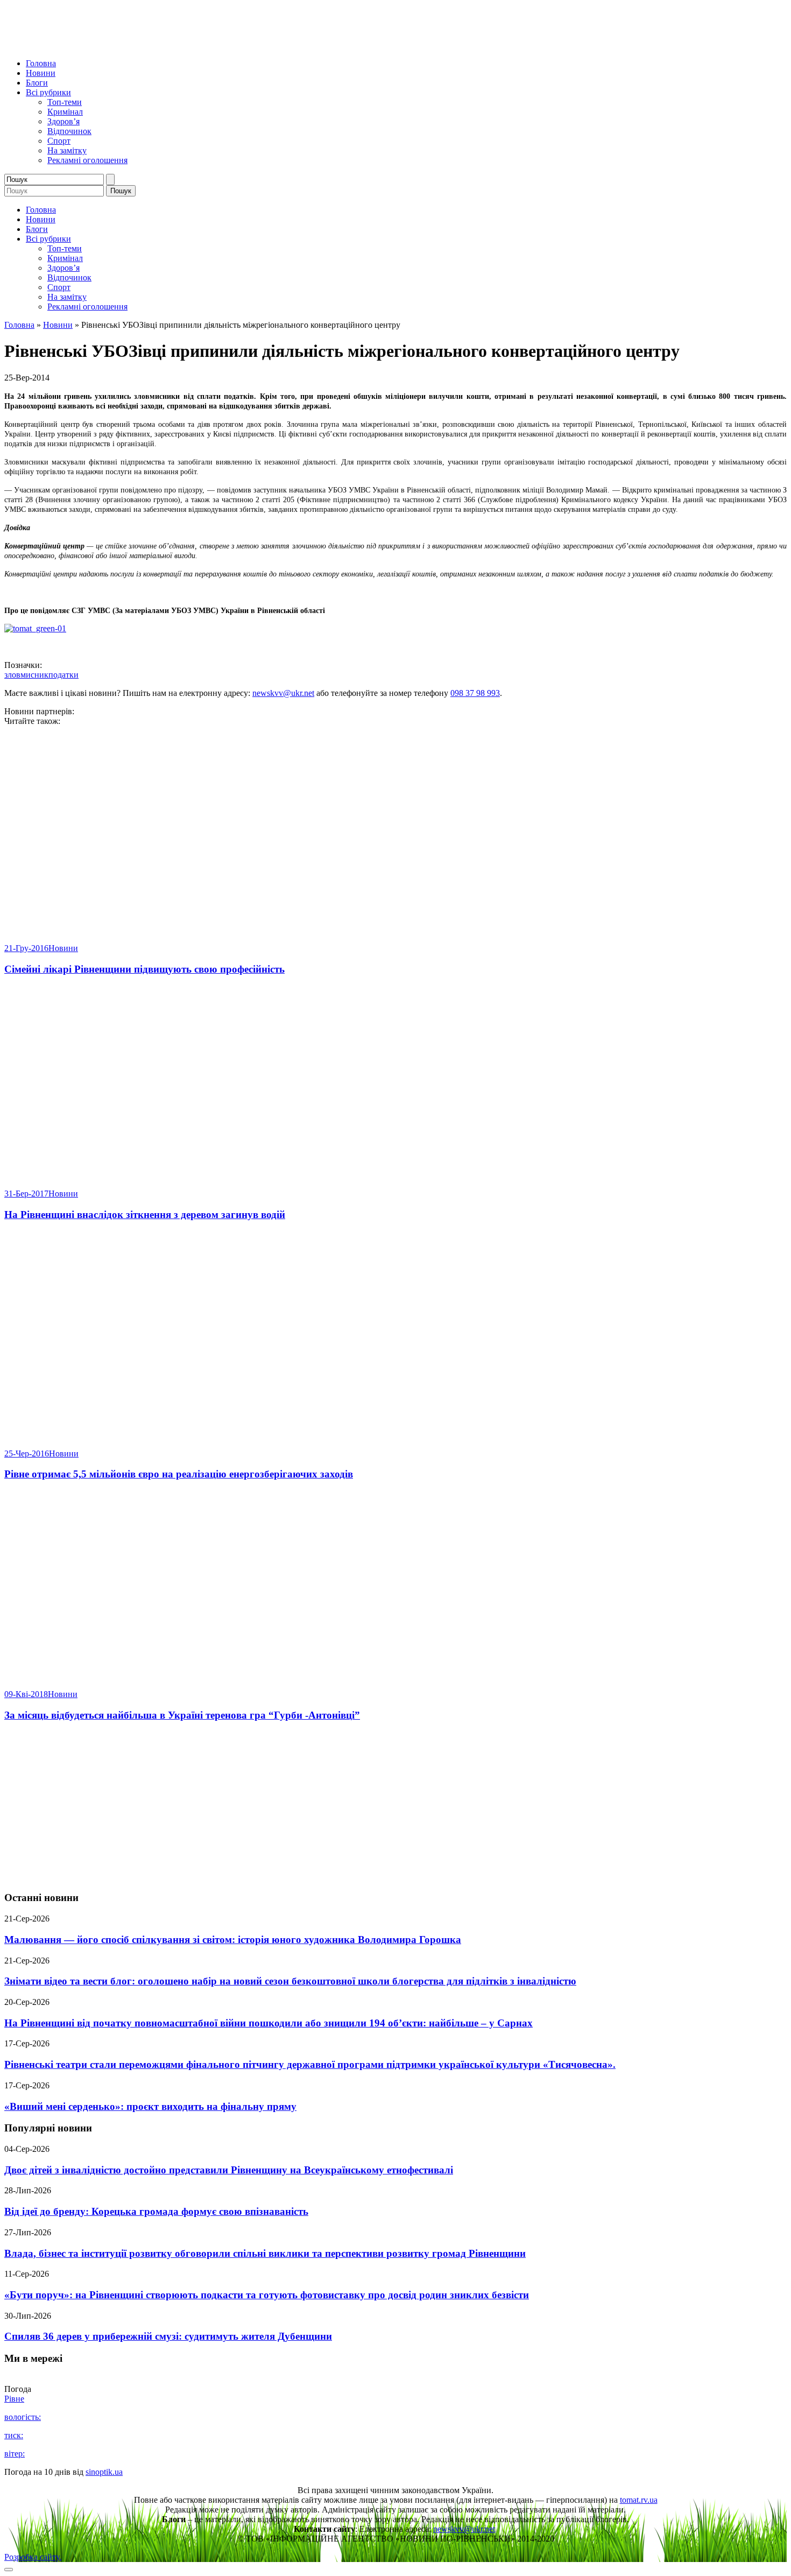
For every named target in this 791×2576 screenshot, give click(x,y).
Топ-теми (65, 102)
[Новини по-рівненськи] (139, 45)
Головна (41, 63)
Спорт (59, 141)
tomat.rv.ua (639, 2500)
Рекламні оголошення (87, 160)
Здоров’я (63, 121)
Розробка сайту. (33, 2557)
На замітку (67, 150)
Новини (41, 73)
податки (63, 675)
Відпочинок (69, 131)
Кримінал (65, 112)
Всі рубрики (48, 92)
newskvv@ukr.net (283, 693)
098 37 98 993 (475, 693)
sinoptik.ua (104, 2472)
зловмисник (26, 675)
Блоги (37, 83)
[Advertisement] (395, 1807)
